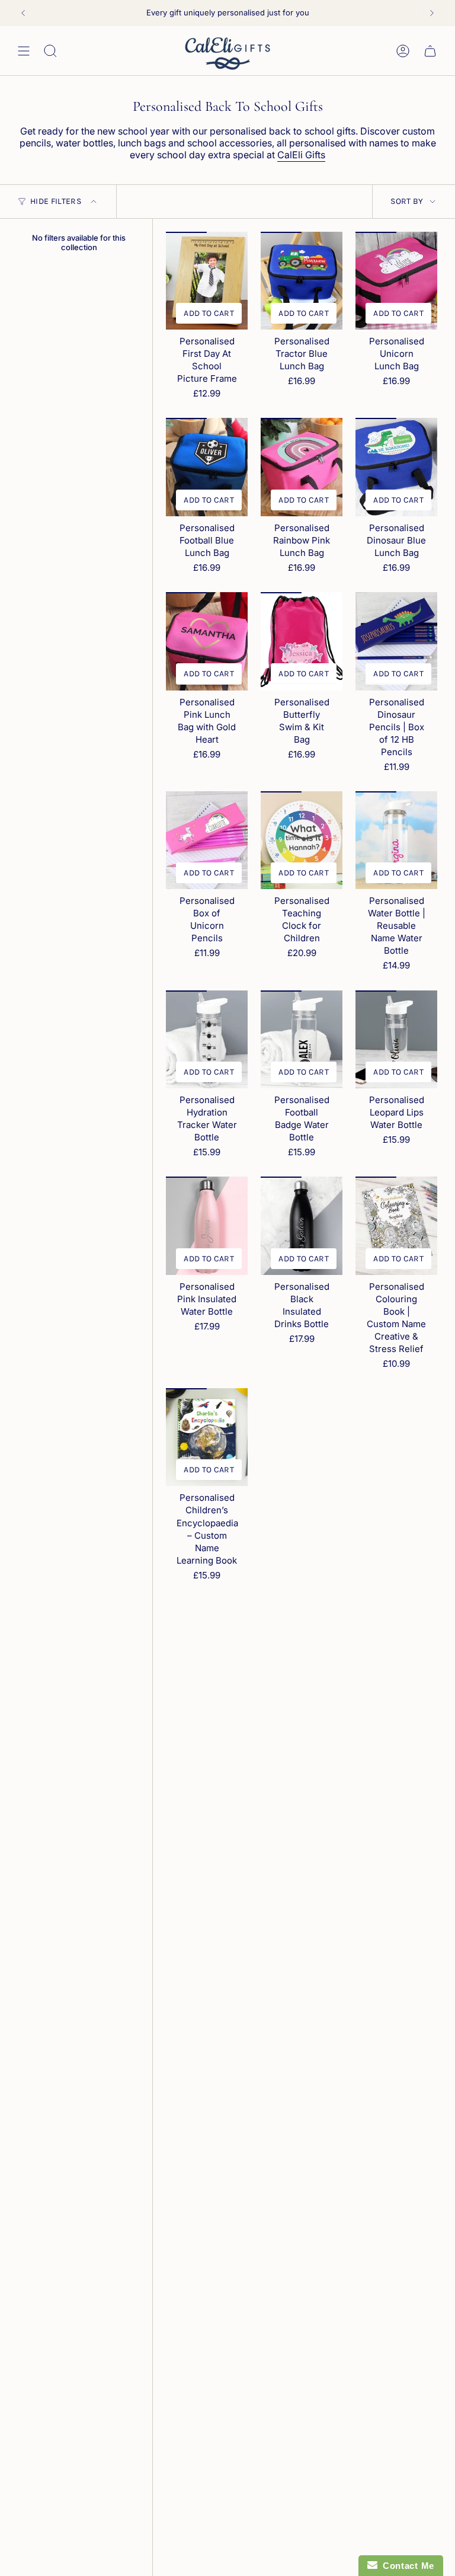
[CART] (430, 51)
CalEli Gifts (301, 155)
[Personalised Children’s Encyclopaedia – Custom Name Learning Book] (207, 1437)
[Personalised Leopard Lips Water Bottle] (396, 1040)
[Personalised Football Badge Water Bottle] (302, 1040)
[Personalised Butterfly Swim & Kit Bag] (302, 641)
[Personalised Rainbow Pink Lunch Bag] (302, 467)
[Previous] (23, 13)
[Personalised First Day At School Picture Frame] (207, 281)
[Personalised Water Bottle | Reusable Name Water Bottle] (396, 840)
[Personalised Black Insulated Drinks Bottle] (302, 1226)
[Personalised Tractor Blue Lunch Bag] (302, 281)
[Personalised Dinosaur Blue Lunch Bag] (396, 467)
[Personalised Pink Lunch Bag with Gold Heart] (207, 641)
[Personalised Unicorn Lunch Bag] (396, 281)
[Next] (432, 13)
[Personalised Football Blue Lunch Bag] (207, 467)
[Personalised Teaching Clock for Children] (302, 840)
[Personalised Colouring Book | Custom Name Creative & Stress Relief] (396, 1226)
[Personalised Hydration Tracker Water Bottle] (207, 1040)
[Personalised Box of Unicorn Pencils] (207, 840)
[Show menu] (24, 51)
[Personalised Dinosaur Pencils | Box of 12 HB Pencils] (396, 641)
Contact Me (406, 2566)
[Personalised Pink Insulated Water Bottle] (207, 1226)
